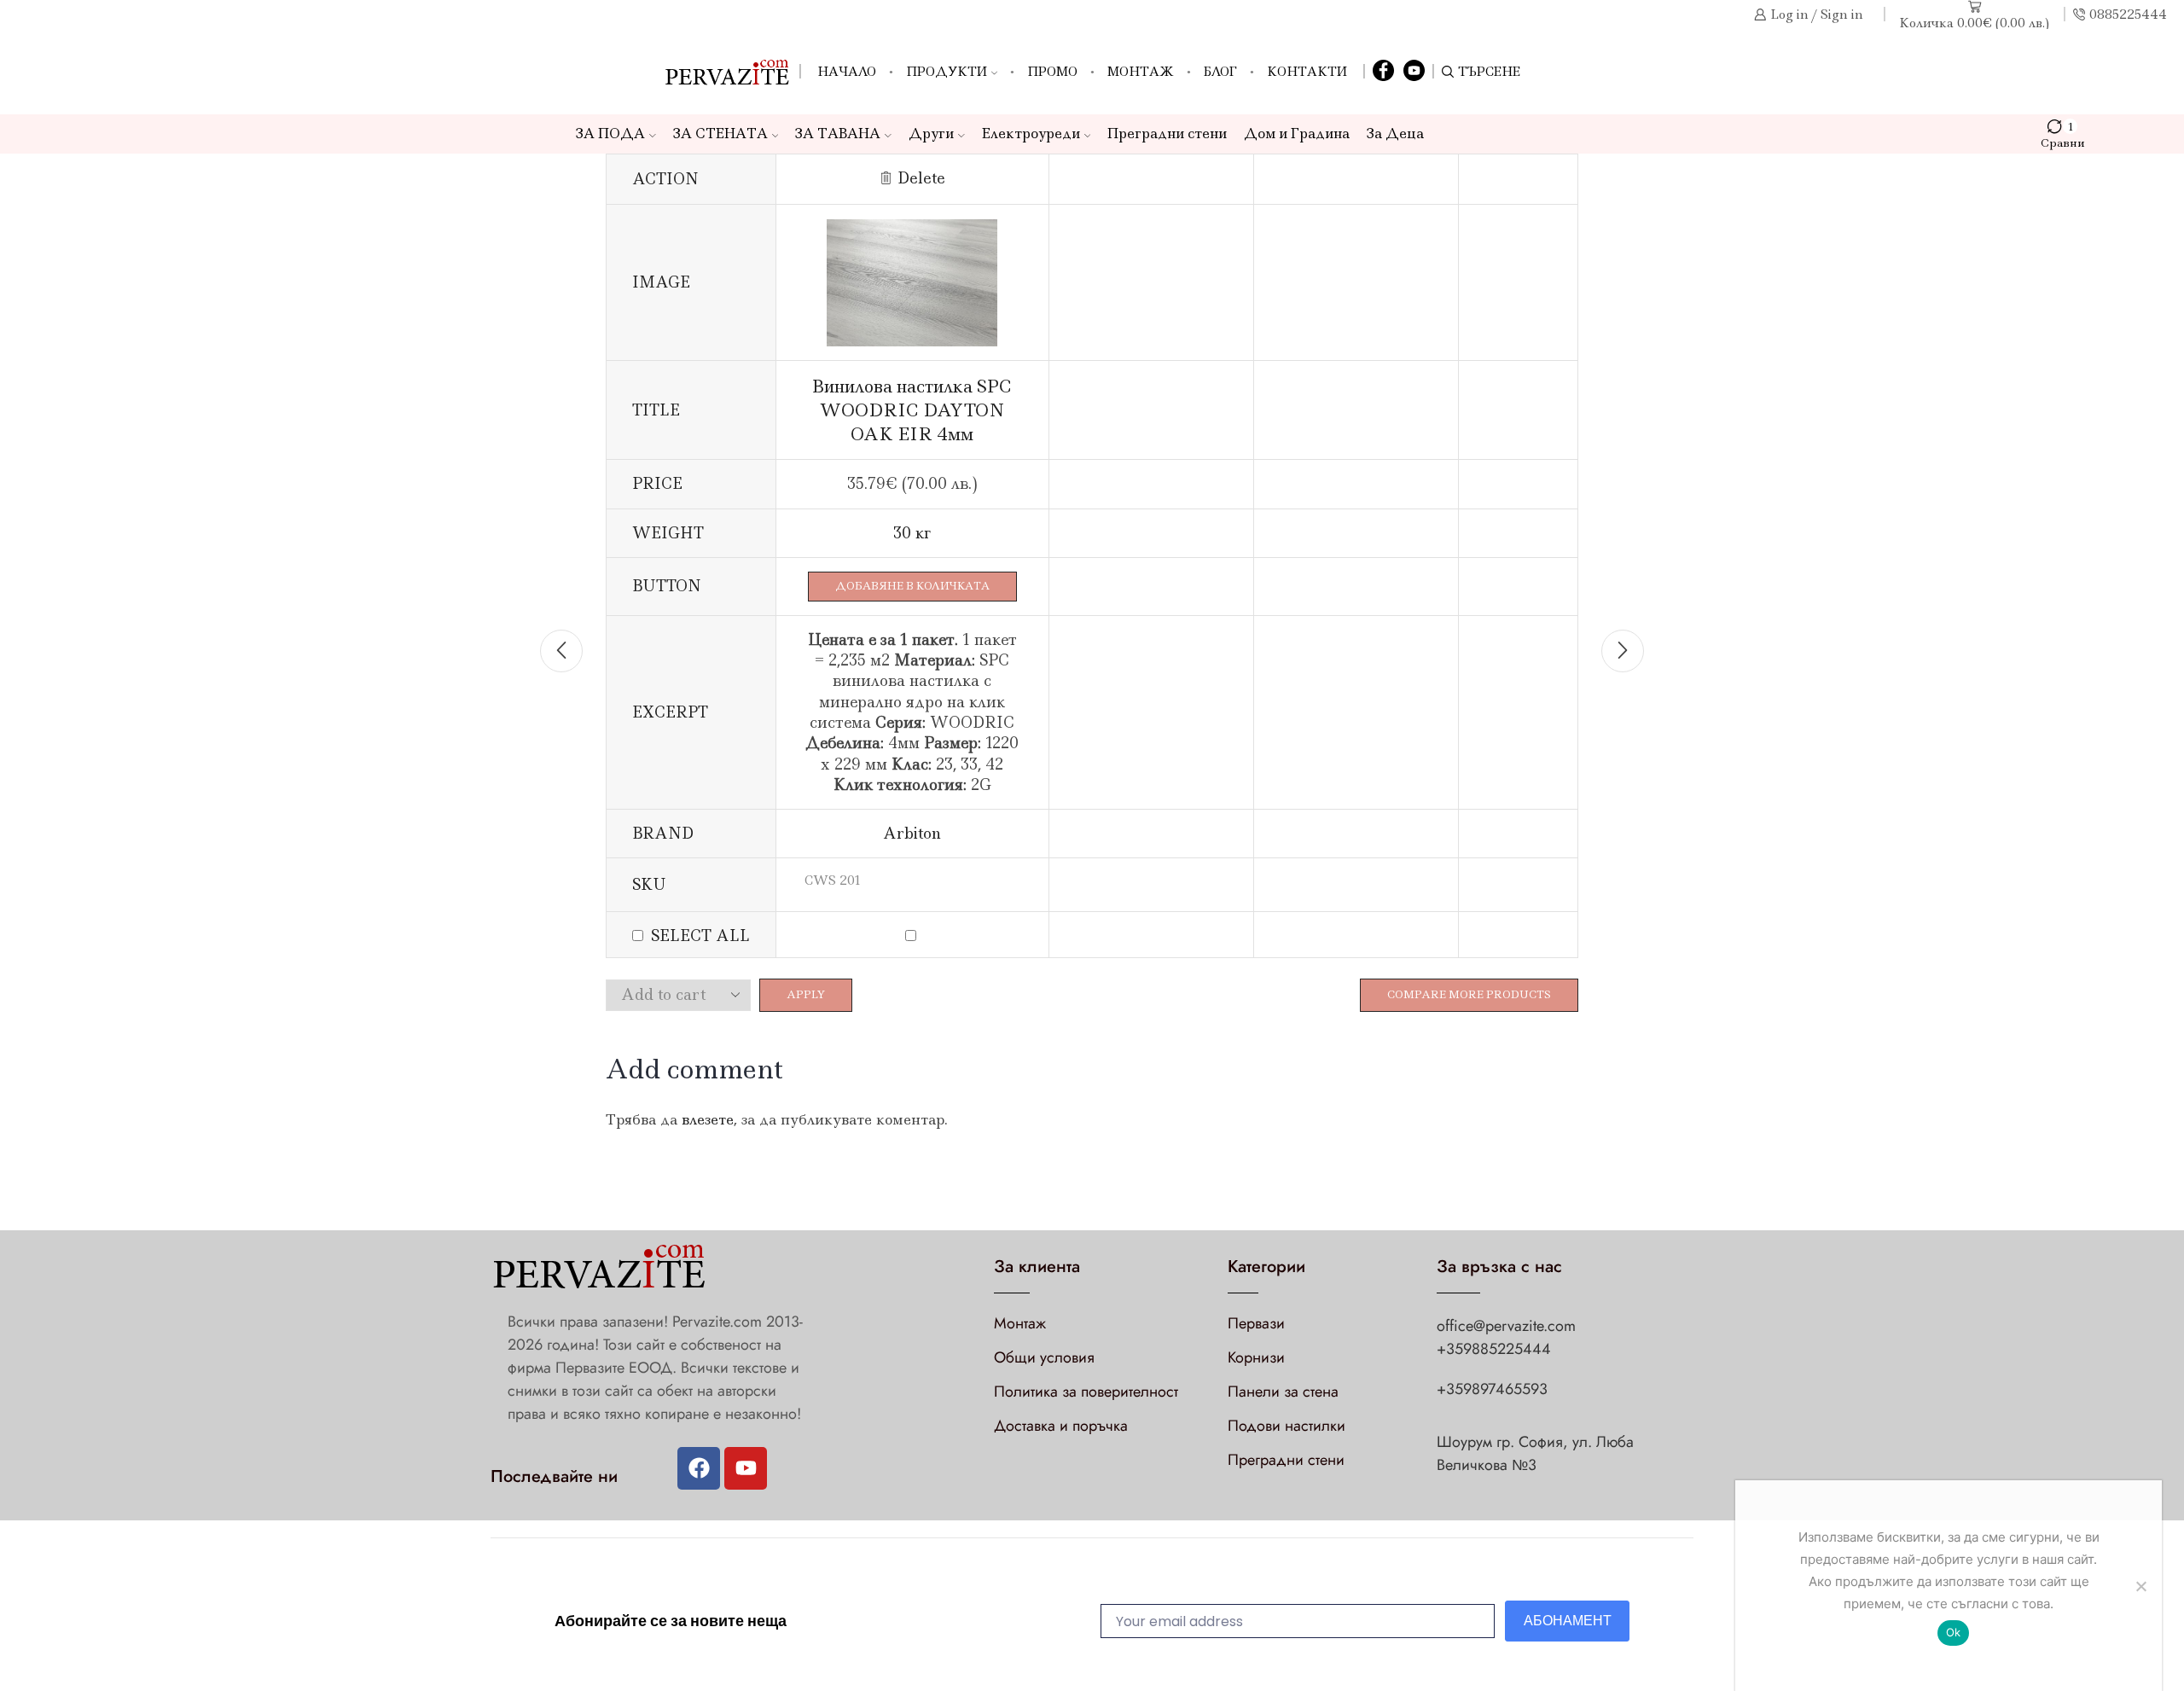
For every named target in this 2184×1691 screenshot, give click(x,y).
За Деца (1395, 134)
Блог (1220, 72)
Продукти (947, 72)
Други (931, 134)
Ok (1954, 1632)
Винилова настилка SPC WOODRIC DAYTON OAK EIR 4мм (912, 410)
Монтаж (1141, 72)
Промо (1052, 72)
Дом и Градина (1297, 134)
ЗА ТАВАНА (838, 134)
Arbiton (912, 834)
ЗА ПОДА (610, 134)
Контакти (1307, 72)
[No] (2140, 1586)
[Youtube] (746, 1468)
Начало (847, 72)
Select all (700, 936)
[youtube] (1414, 72)
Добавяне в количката (912, 586)
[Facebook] (1383, 72)
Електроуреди (1031, 134)
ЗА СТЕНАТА (720, 134)
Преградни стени (1167, 134)
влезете (708, 1119)
